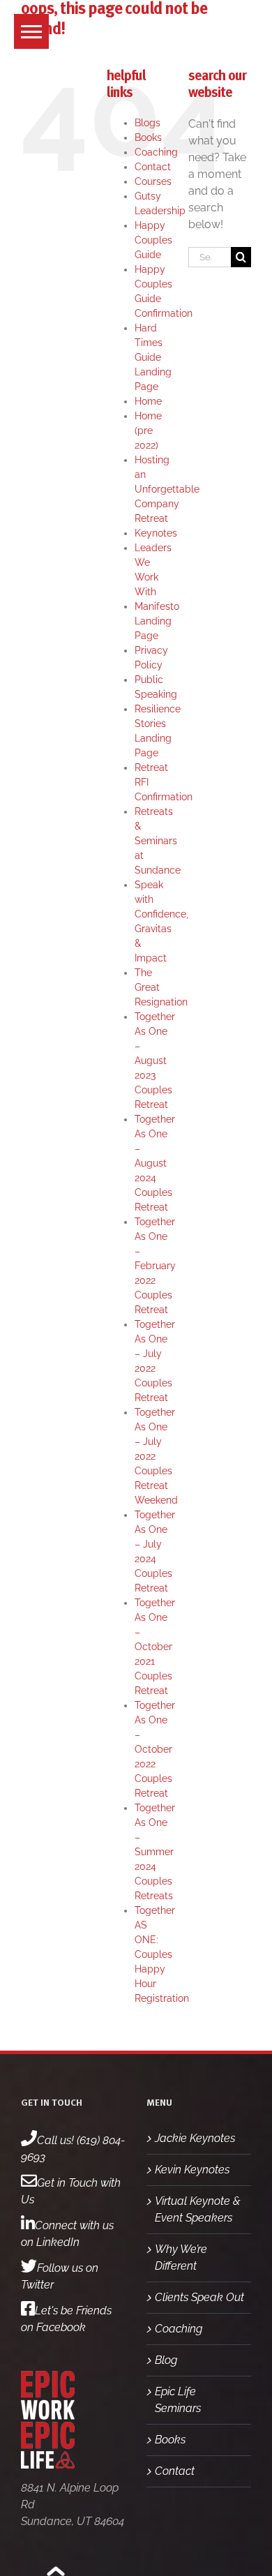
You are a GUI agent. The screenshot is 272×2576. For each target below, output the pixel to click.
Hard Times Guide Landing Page (153, 357)
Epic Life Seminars (178, 2400)
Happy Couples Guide (153, 240)
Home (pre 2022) (148, 430)
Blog (166, 2360)
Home (148, 401)
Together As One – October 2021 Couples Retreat (155, 1647)
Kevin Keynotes (192, 2170)
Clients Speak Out (199, 2297)
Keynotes (156, 533)
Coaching (156, 152)
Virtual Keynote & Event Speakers (198, 2209)
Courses (153, 181)
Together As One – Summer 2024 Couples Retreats (155, 1852)
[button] (31, 31)
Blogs (148, 123)
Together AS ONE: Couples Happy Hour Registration (162, 1954)
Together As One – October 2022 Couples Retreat (155, 1749)
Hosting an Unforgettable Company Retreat (167, 489)
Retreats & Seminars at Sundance (158, 841)
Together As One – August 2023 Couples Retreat (155, 1061)
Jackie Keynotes (195, 2138)
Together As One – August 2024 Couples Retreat (155, 1163)
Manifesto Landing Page (157, 621)
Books (148, 137)
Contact (153, 167)
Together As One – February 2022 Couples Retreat (155, 1266)
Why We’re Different (181, 2257)
